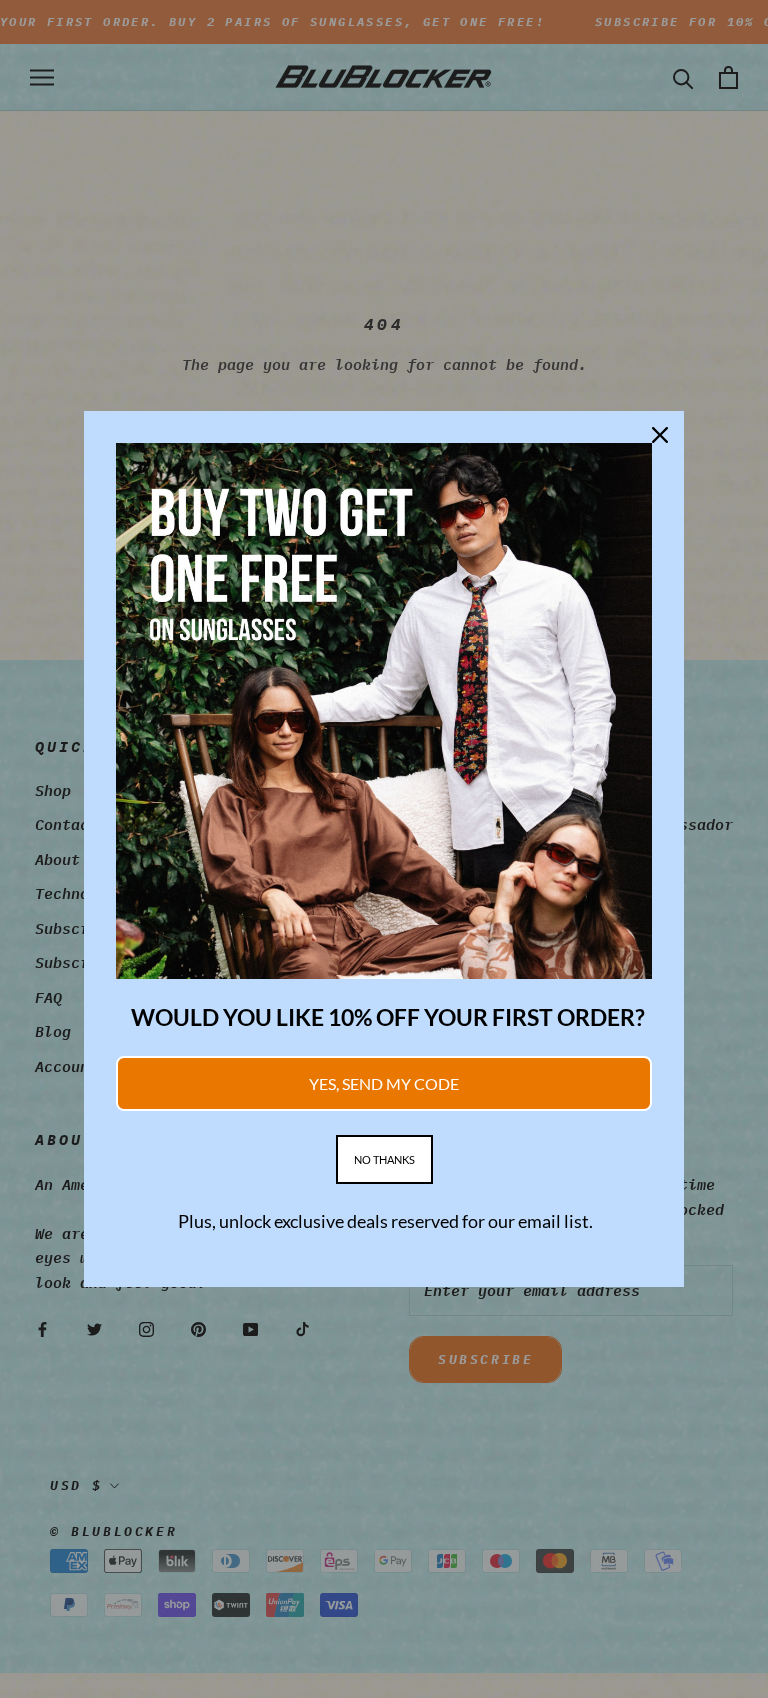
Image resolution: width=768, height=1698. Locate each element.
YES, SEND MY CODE (384, 1083)
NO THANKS (384, 1159)
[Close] (660, 435)
